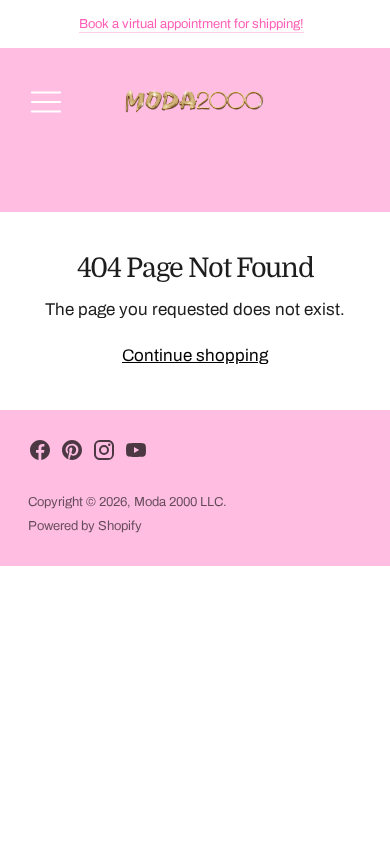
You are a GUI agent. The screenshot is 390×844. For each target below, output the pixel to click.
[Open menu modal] (46, 102)
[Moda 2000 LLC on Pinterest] (72, 454)
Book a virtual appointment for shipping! (191, 24)
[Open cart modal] (344, 102)
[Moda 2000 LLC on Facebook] (40, 454)
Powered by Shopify (85, 526)
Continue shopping (195, 355)
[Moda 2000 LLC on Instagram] (104, 454)
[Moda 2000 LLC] (195, 102)
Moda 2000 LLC (178, 502)
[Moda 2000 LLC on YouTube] (136, 454)
